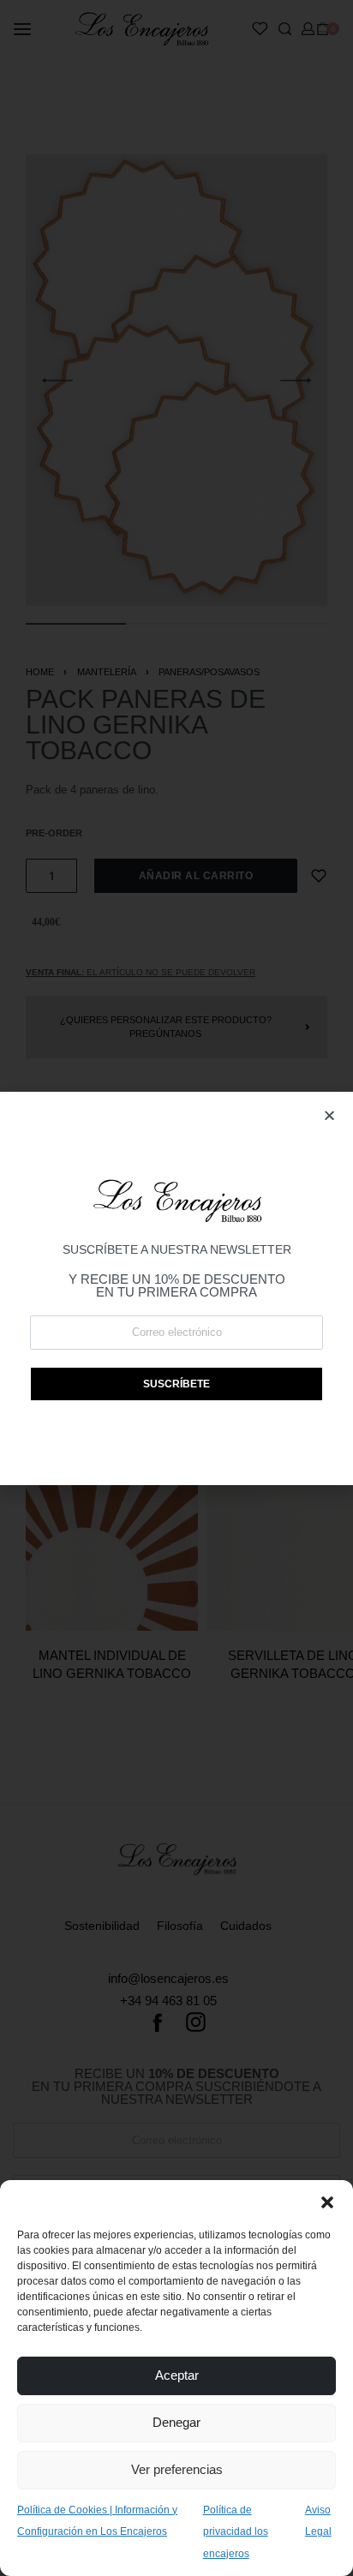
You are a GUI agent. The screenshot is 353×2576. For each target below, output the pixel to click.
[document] (176, 1288)
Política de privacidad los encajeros (236, 2532)
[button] (327, 2202)
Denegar (176, 2422)
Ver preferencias (177, 2469)
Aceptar (177, 2375)
